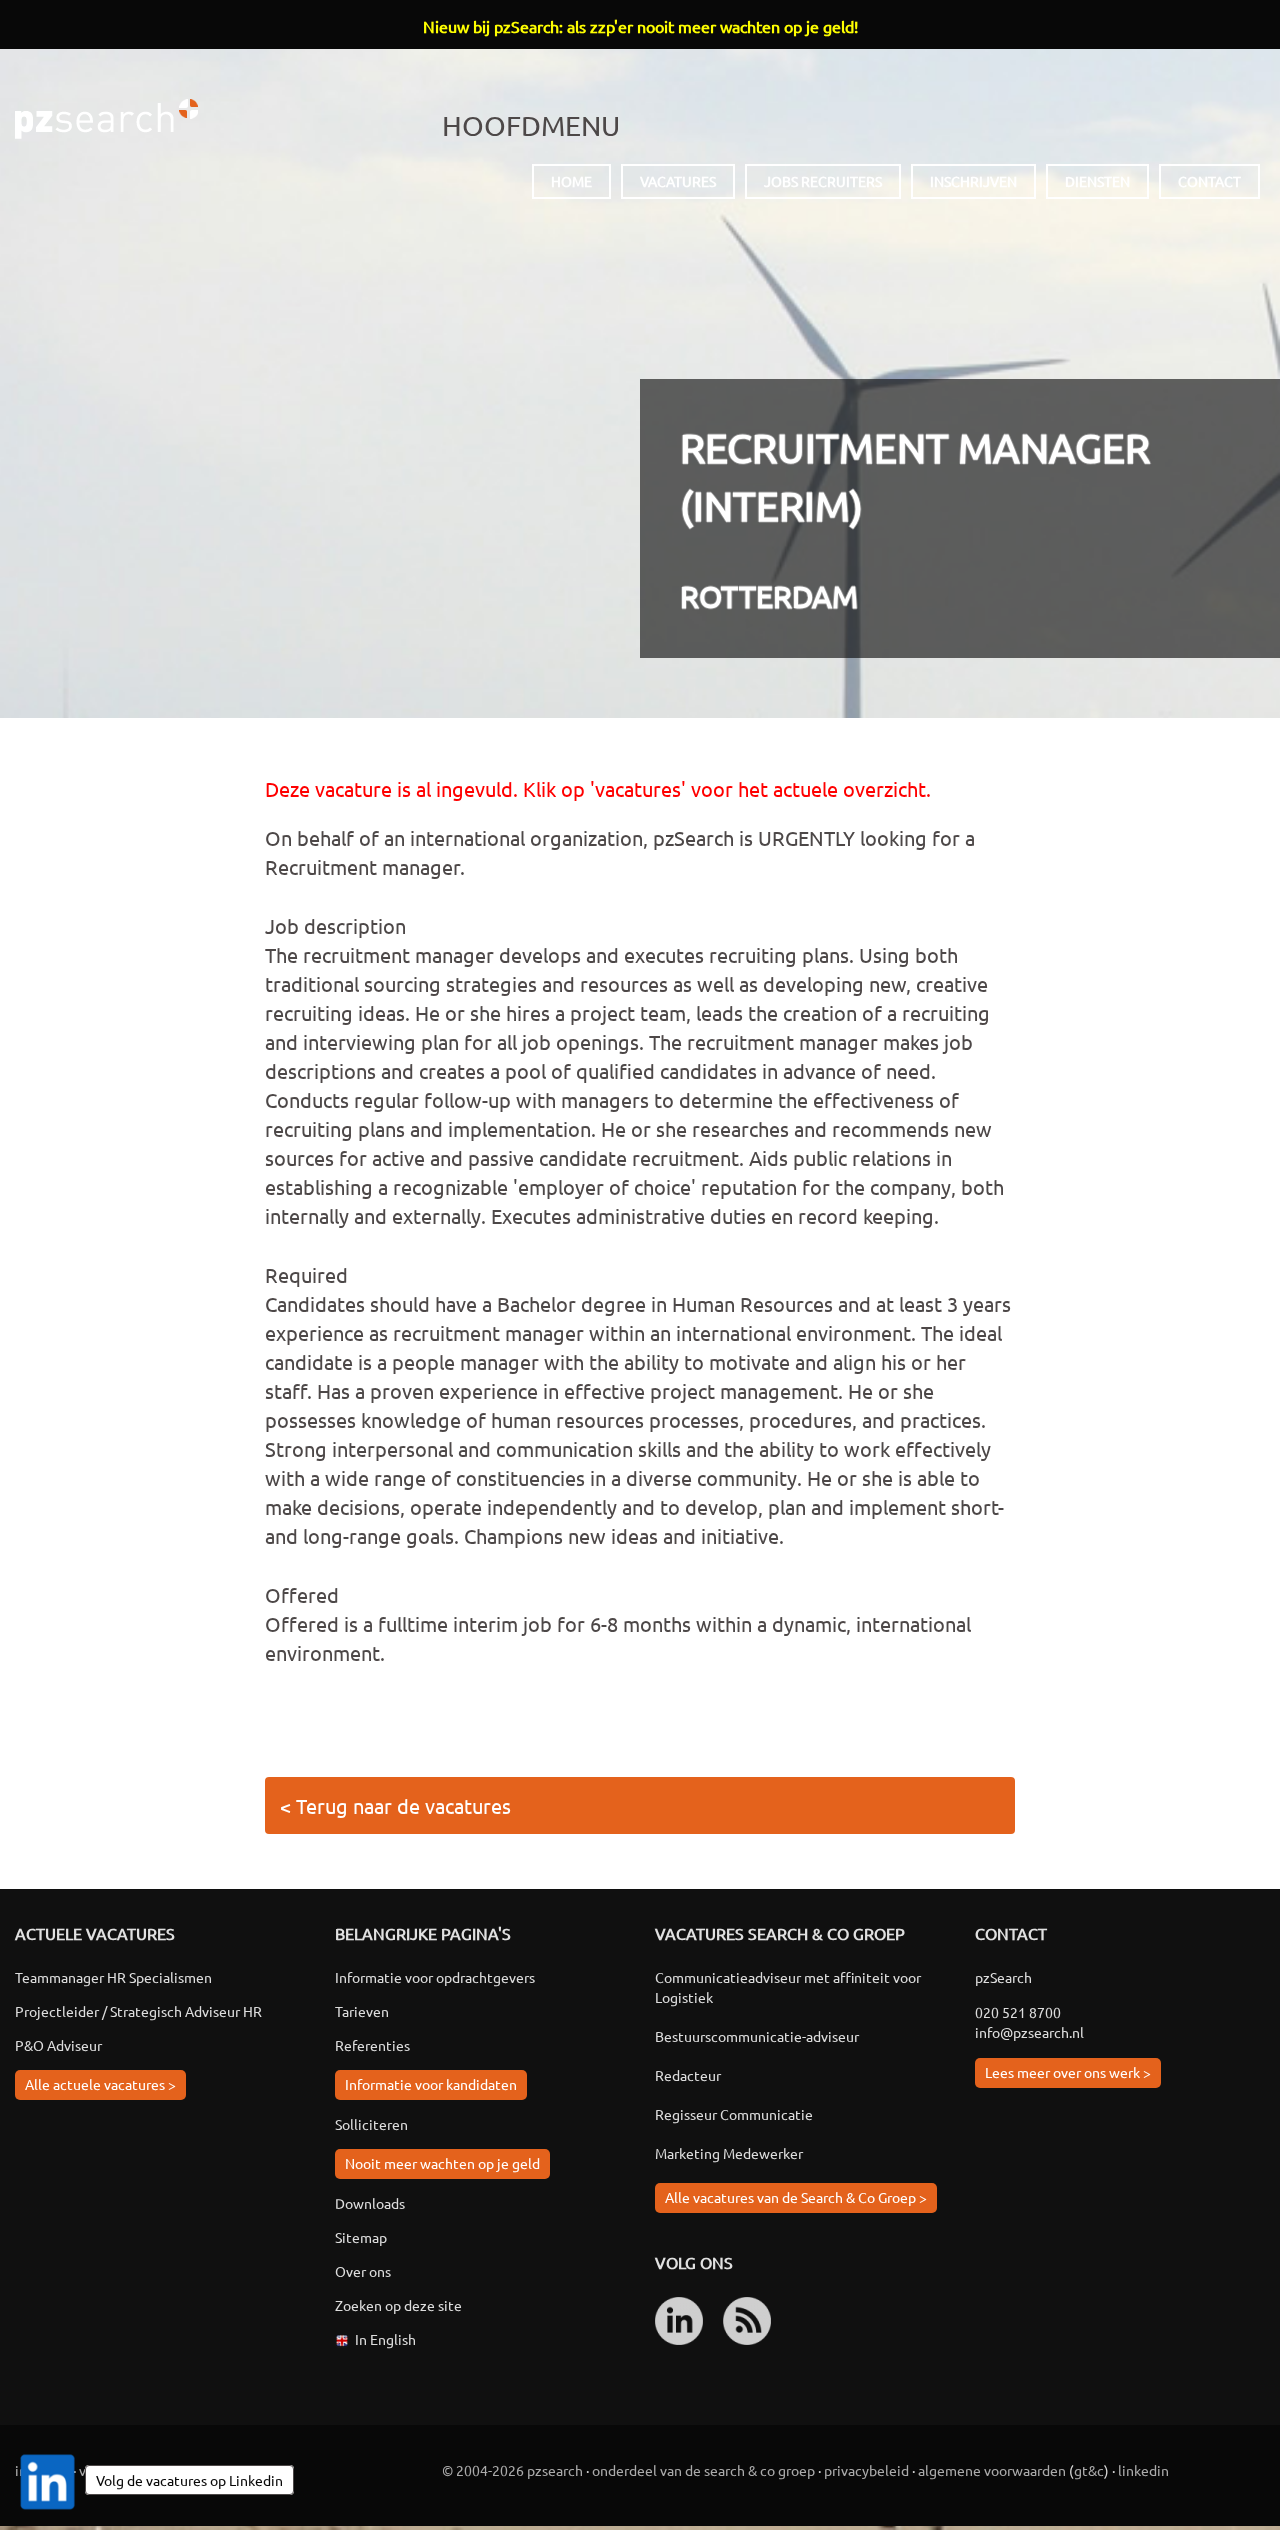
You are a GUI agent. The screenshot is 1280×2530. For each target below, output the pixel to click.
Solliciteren (371, 2124)
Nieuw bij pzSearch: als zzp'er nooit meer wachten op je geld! (640, 26)
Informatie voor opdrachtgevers (435, 1977)
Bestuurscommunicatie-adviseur (757, 2036)
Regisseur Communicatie (734, 2114)
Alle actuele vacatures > (100, 2084)
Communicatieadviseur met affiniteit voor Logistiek (788, 1987)
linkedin (1143, 2470)
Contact (1209, 181)
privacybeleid (866, 2470)
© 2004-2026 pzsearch (512, 2470)
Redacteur (688, 2075)
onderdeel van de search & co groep (703, 2470)
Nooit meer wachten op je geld (442, 2163)
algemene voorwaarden (992, 2470)
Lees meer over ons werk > (1068, 2072)
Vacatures (678, 181)
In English (385, 2339)
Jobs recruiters (823, 181)
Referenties (372, 2045)
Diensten (1097, 181)
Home (571, 181)
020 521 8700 (1018, 2012)
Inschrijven (973, 181)
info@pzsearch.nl (1029, 2032)
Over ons (363, 2271)
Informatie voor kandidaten (431, 2084)
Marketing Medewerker (729, 2153)
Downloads (370, 2203)
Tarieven (362, 2011)
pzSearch (106, 119)
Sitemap (361, 2237)
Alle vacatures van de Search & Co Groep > (796, 2197)
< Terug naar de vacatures (395, 1805)
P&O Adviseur (58, 2045)
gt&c (1089, 2470)
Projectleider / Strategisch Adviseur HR (138, 2011)
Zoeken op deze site (398, 2305)
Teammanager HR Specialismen (113, 1977)
